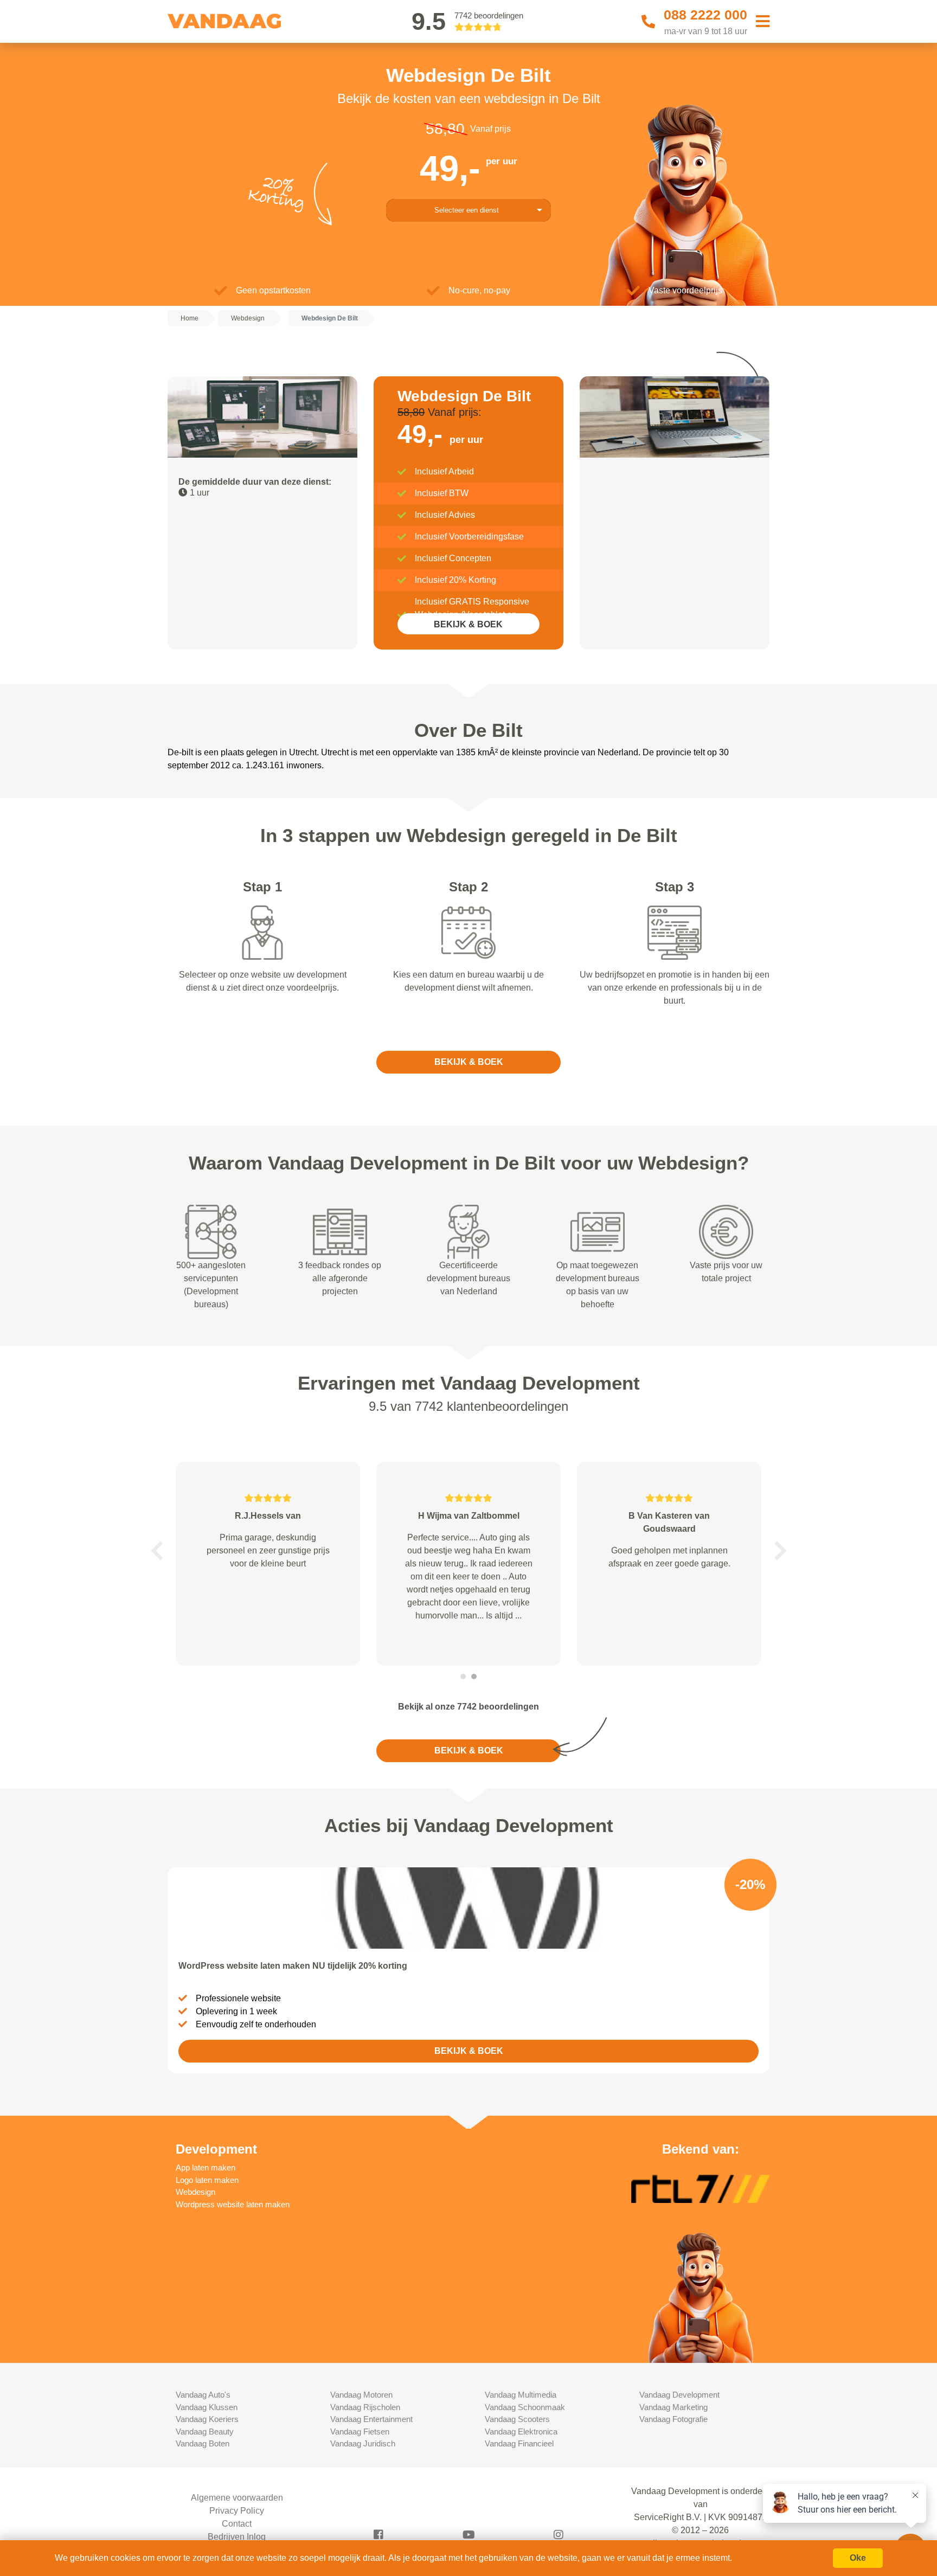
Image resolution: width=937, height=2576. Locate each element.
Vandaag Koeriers (207, 2419)
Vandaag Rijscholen (365, 2407)
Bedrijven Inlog (237, 2537)
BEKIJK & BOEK (468, 624)
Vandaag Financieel (519, 2443)
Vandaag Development (679, 2395)
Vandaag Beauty (205, 2432)
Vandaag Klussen (207, 2407)
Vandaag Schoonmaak (525, 2407)
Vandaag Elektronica (521, 2432)
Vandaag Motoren (361, 2395)
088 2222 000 (705, 15)
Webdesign (195, 2192)
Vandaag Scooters (517, 2419)
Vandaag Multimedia (521, 2395)
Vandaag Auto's (203, 2395)
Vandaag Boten (203, 2443)
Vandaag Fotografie (673, 2419)
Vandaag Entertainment (371, 2419)
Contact (237, 2524)
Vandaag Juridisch (363, 2443)
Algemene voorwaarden (237, 2498)
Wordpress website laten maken (233, 2204)
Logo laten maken (207, 2180)
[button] (157, 1551)
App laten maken (206, 2167)
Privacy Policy (237, 2511)
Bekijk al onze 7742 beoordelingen (468, 1707)
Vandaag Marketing (673, 2407)
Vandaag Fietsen (360, 2432)
